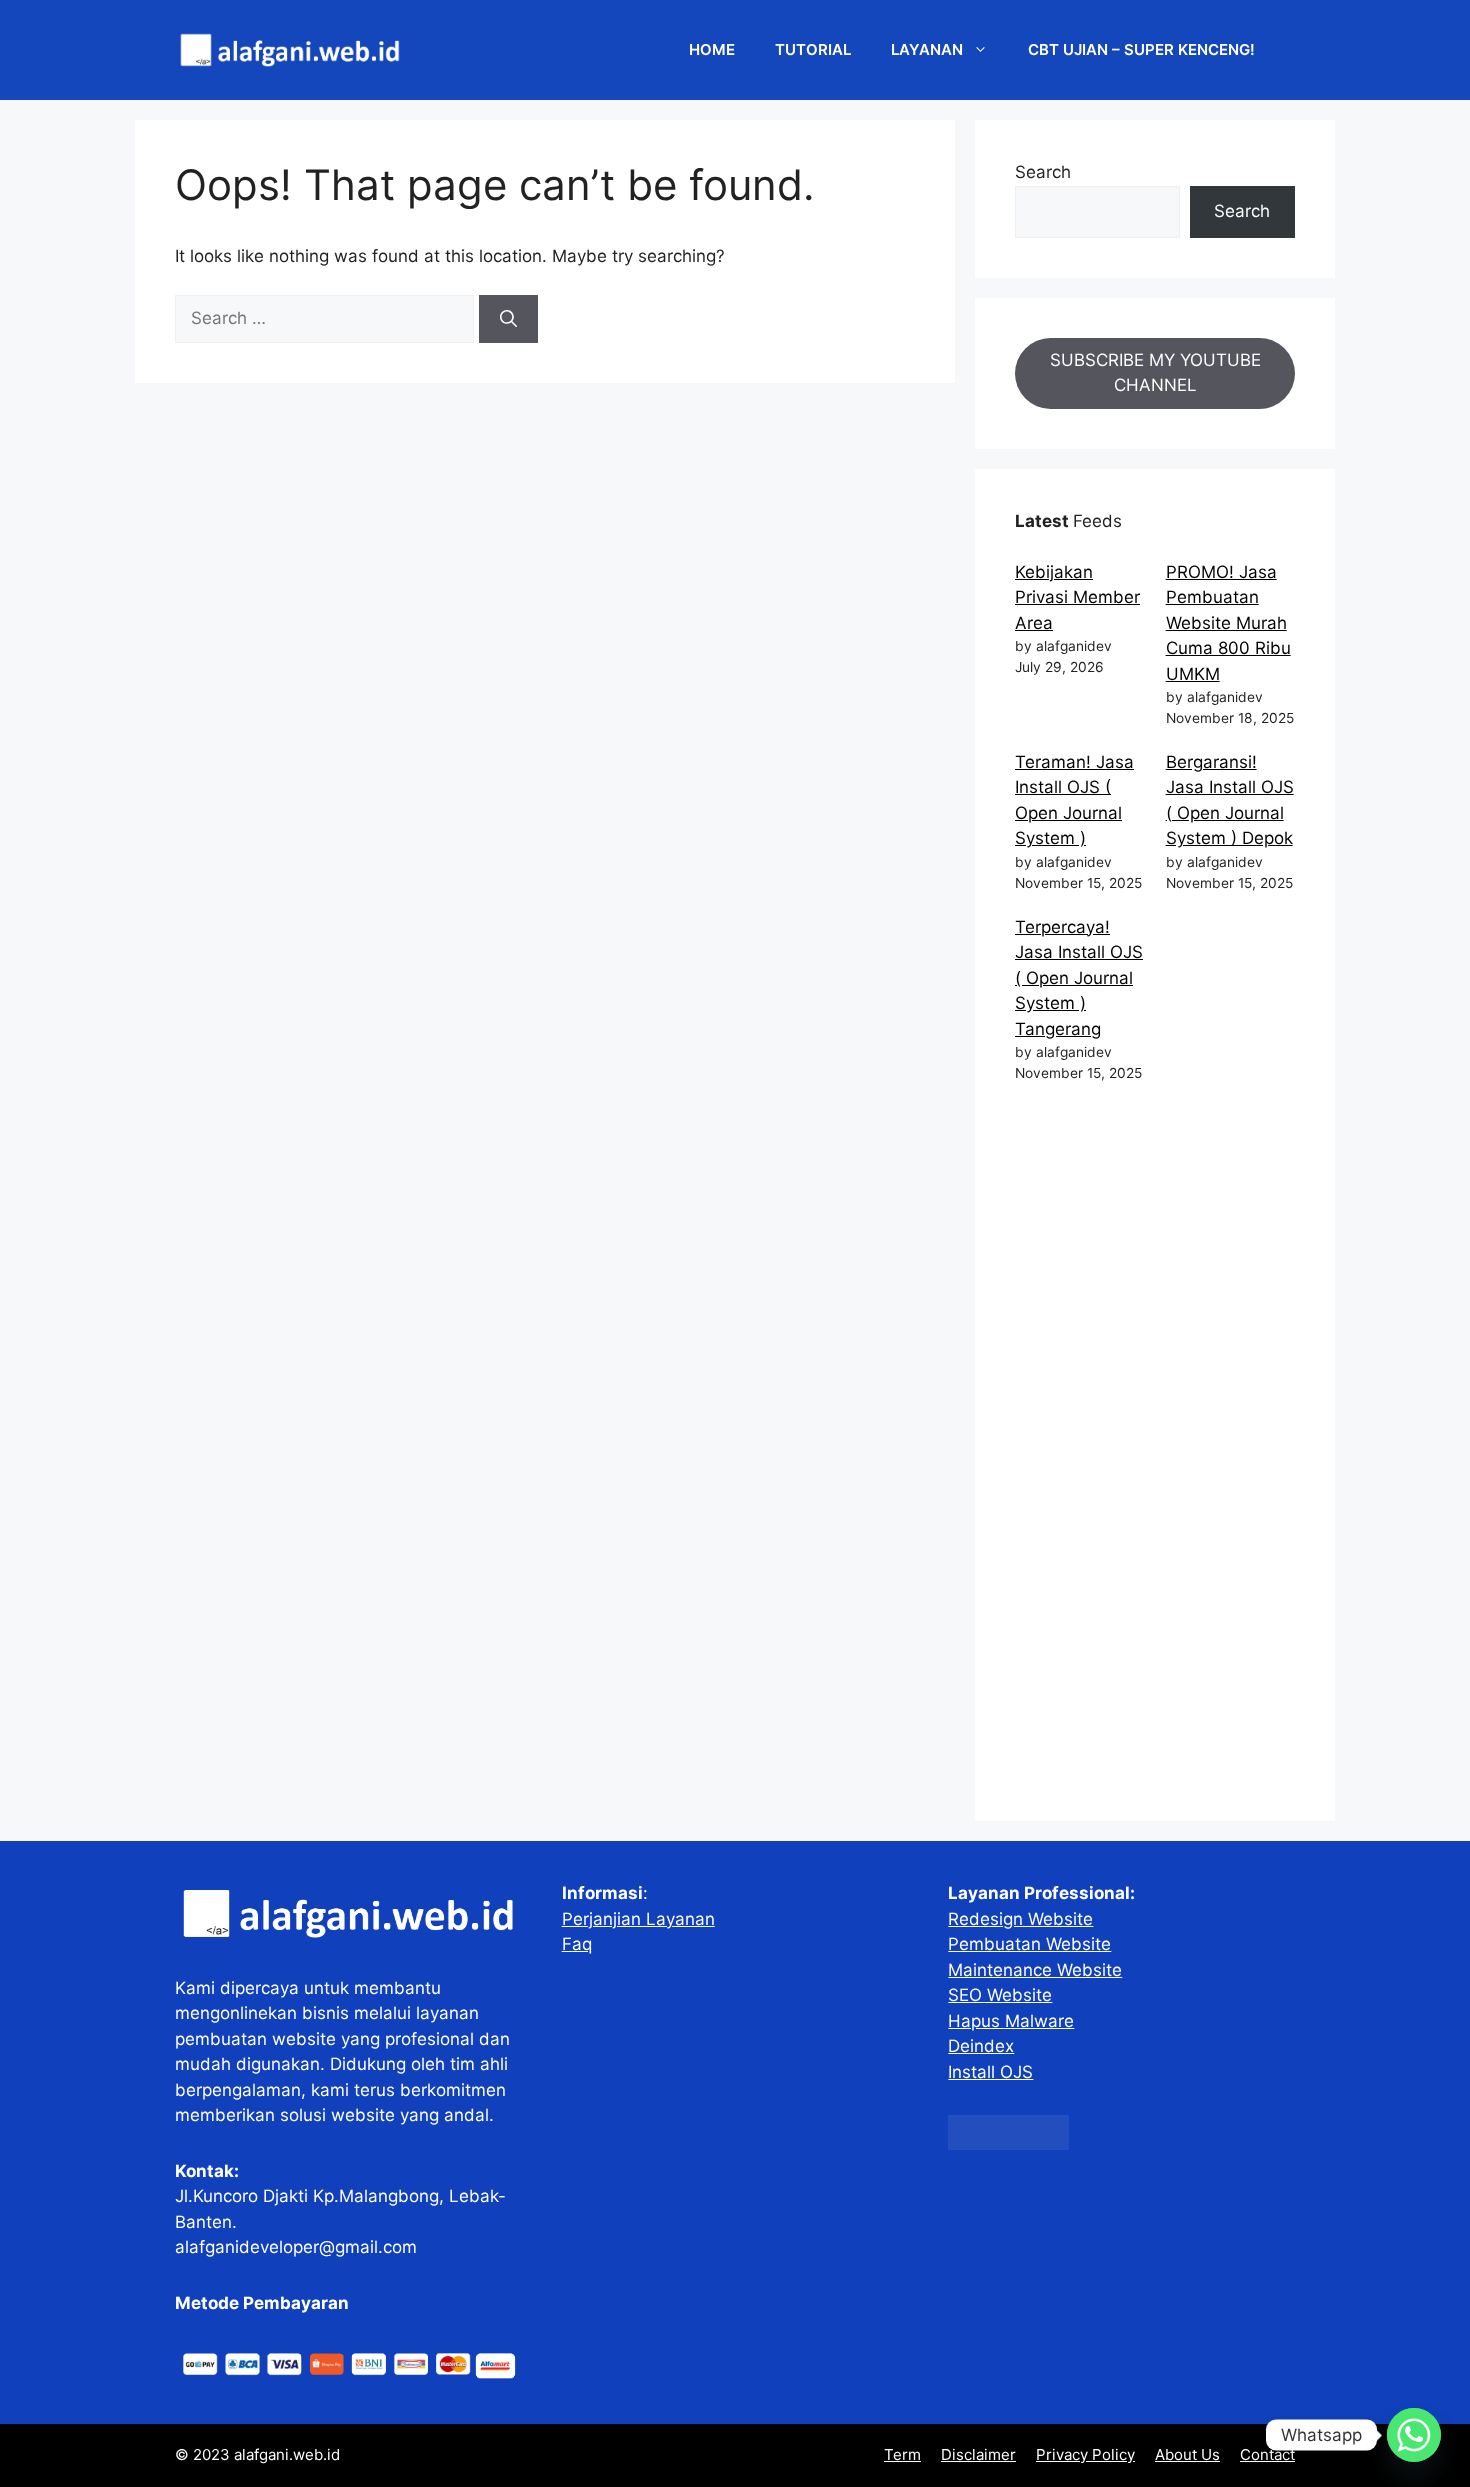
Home (712, 49)
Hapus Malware (1011, 2021)
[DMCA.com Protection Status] (1008, 2144)
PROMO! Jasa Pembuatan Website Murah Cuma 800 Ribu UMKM (1228, 623)
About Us (1187, 2454)
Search (1043, 172)
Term (902, 2454)
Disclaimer (978, 2454)
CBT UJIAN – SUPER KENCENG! (1141, 49)
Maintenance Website (1035, 1970)
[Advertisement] (1155, 1456)
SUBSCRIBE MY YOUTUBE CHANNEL (1155, 373)
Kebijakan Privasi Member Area (1077, 597)
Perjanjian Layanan (638, 1919)
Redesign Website (1020, 1919)
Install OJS (990, 2072)
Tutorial (813, 49)
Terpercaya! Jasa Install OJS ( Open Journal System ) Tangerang (1079, 978)
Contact (1267, 2454)
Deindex (981, 2046)
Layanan (927, 49)
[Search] (508, 319)
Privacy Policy (1085, 2454)
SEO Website (1000, 1995)
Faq (577, 1944)
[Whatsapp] (1414, 2435)
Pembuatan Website (1029, 1944)
